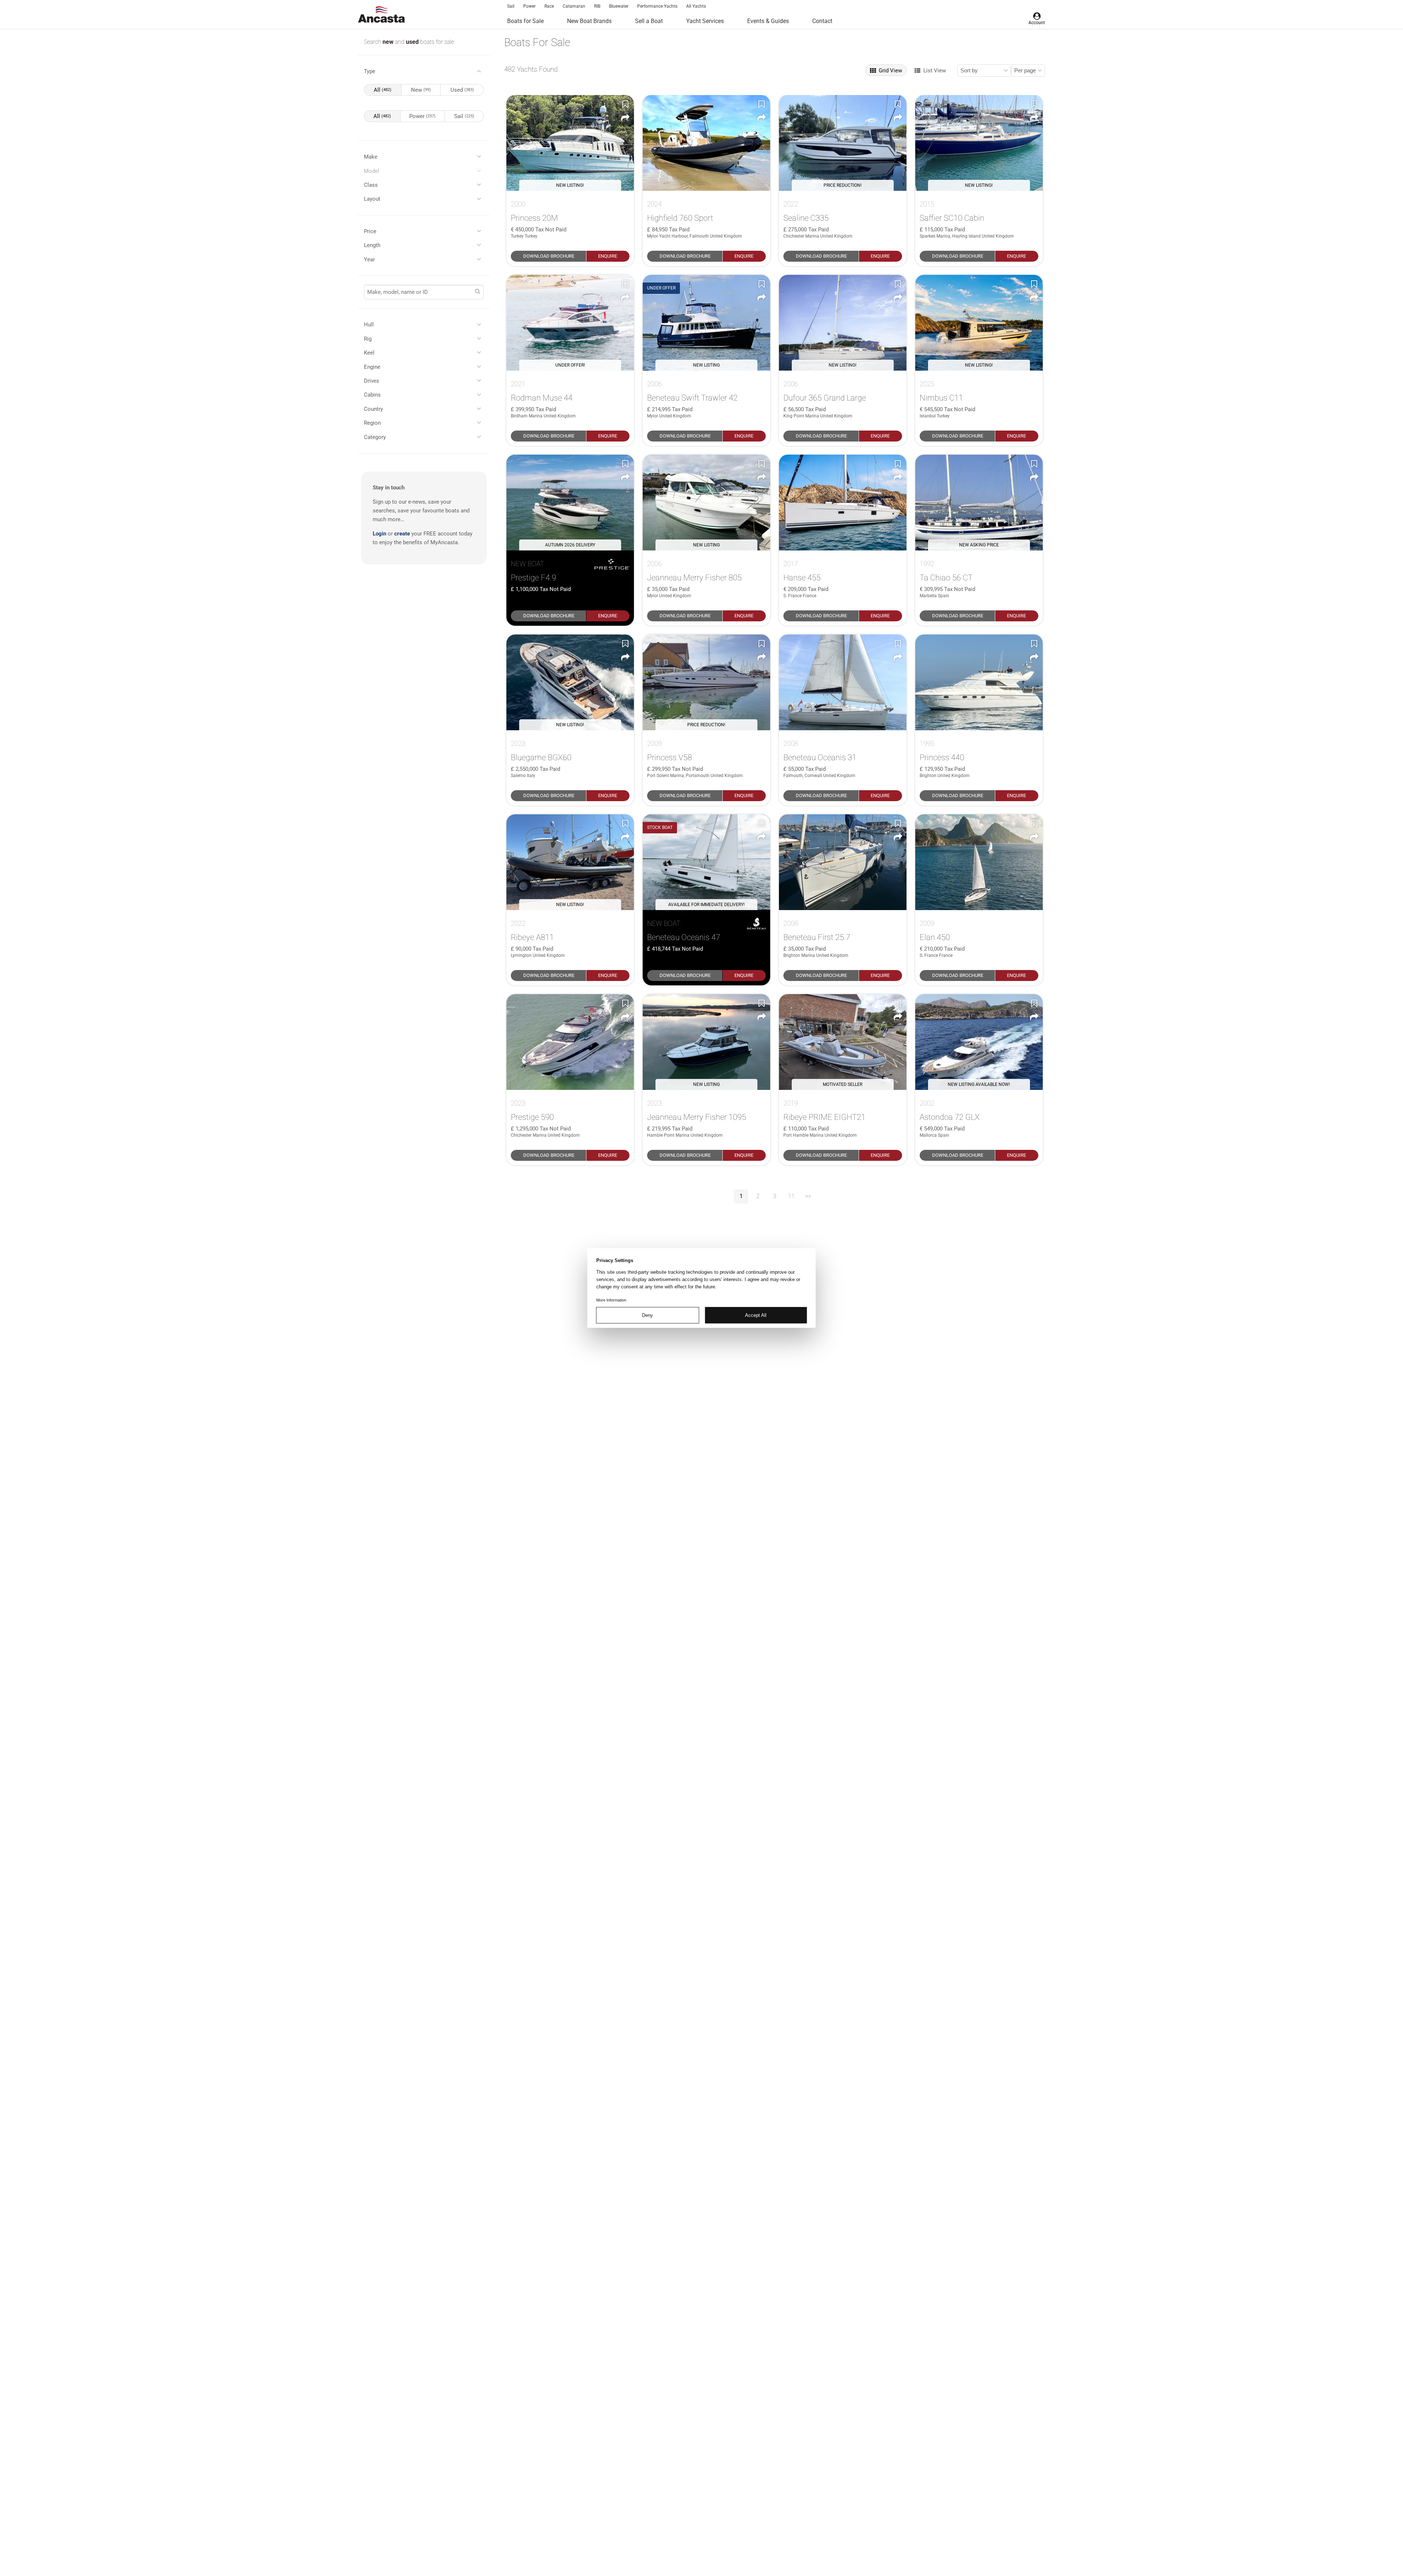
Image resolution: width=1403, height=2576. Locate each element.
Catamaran (574, 6)
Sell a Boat (649, 21)
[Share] (625, 118)
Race (549, 6)
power (422, 116)
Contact (822, 21)
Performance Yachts (657, 6)
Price (370, 231)
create (402, 534)
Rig (368, 339)
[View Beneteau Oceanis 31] (843, 682)
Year (369, 260)
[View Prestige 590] (570, 1042)
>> (808, 1196)
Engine (372, 367)
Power (529, 6)
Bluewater (619, 6)
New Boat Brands (589, 21)
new (389, 42)
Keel (369, 353)
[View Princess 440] (979, 682)
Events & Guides (768, 21)
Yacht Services (705, 21)
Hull (369, 325)
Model (372, 171)
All (383, 90)
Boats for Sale (525, 21)
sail (464, 116)
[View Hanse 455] (843, 503)
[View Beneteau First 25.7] (843, 862)
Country (373, 409)
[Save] (625, 104)
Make (371, 157)
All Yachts (696, 6)
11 (791, 1196)
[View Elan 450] (979, 862)
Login (379, 534)
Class (371, 185)
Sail (511, 6)
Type (370, 71)
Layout (372, 199)
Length (372, 245)
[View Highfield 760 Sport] (706, 143)
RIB (597, 6)
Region (372, 423)
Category (375, 437)
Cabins (372, 395)
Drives (372, 381)
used (413, 42)
